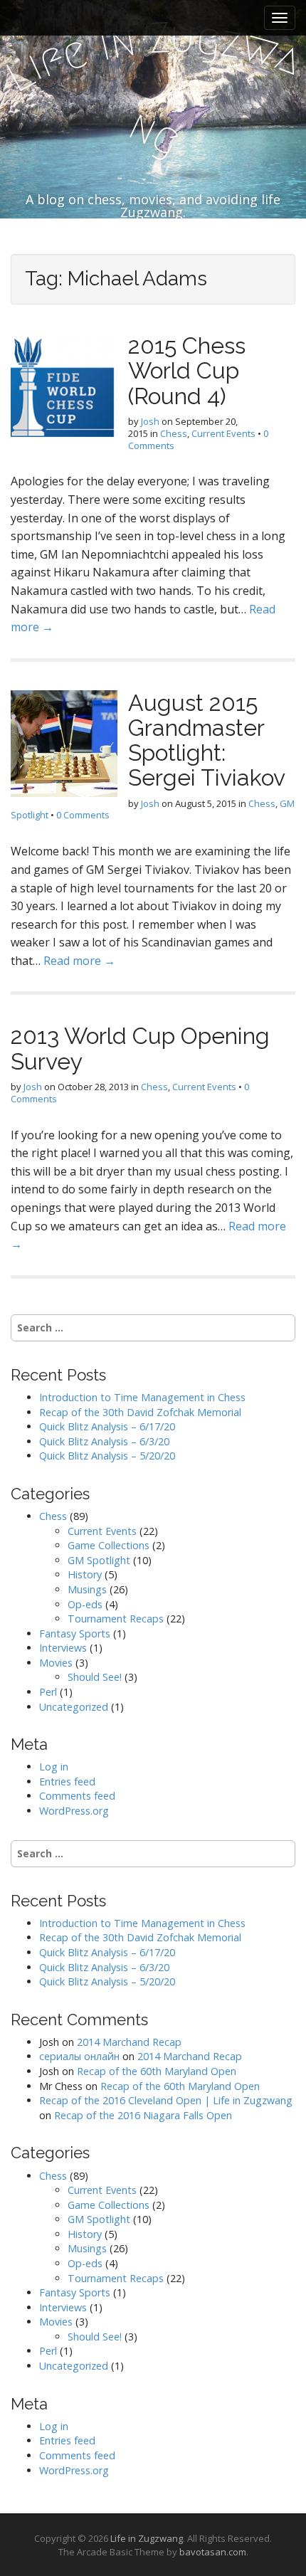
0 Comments (83, 815)
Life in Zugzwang (147, 2538)
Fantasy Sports (75, 1633)
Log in (54, 1767)
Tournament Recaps (116, 1619)
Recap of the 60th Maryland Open (157, 2071)
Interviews (63, 1648)
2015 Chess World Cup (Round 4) (187, 370)
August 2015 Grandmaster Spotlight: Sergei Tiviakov (207, 740)
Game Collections (109, 1545)
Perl (48, 1692)
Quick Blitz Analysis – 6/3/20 (104, 1441)
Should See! (95, 1677)
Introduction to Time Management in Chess (142, 1397)
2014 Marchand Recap (129, 2042)
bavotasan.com (213, 2552)
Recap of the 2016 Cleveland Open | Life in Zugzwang (166, 2100)
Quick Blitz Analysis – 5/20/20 (107, 1456)
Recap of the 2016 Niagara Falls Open (143, 2115)
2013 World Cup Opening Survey (140, 1048)
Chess (174, 433)
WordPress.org (74, 1811)
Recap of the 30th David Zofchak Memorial (140, 1412)
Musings (87, 1589)
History (85, 1574)
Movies (56, 1663)
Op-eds (85, 1604)
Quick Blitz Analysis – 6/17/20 (107, 1426)
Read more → (79, 961)
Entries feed (67, 1781)
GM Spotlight (99, 1560)
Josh (150, 421)
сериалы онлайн (79, 2056)
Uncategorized (74, 1707)
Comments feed (77, 1796)
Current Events (223, 433)
